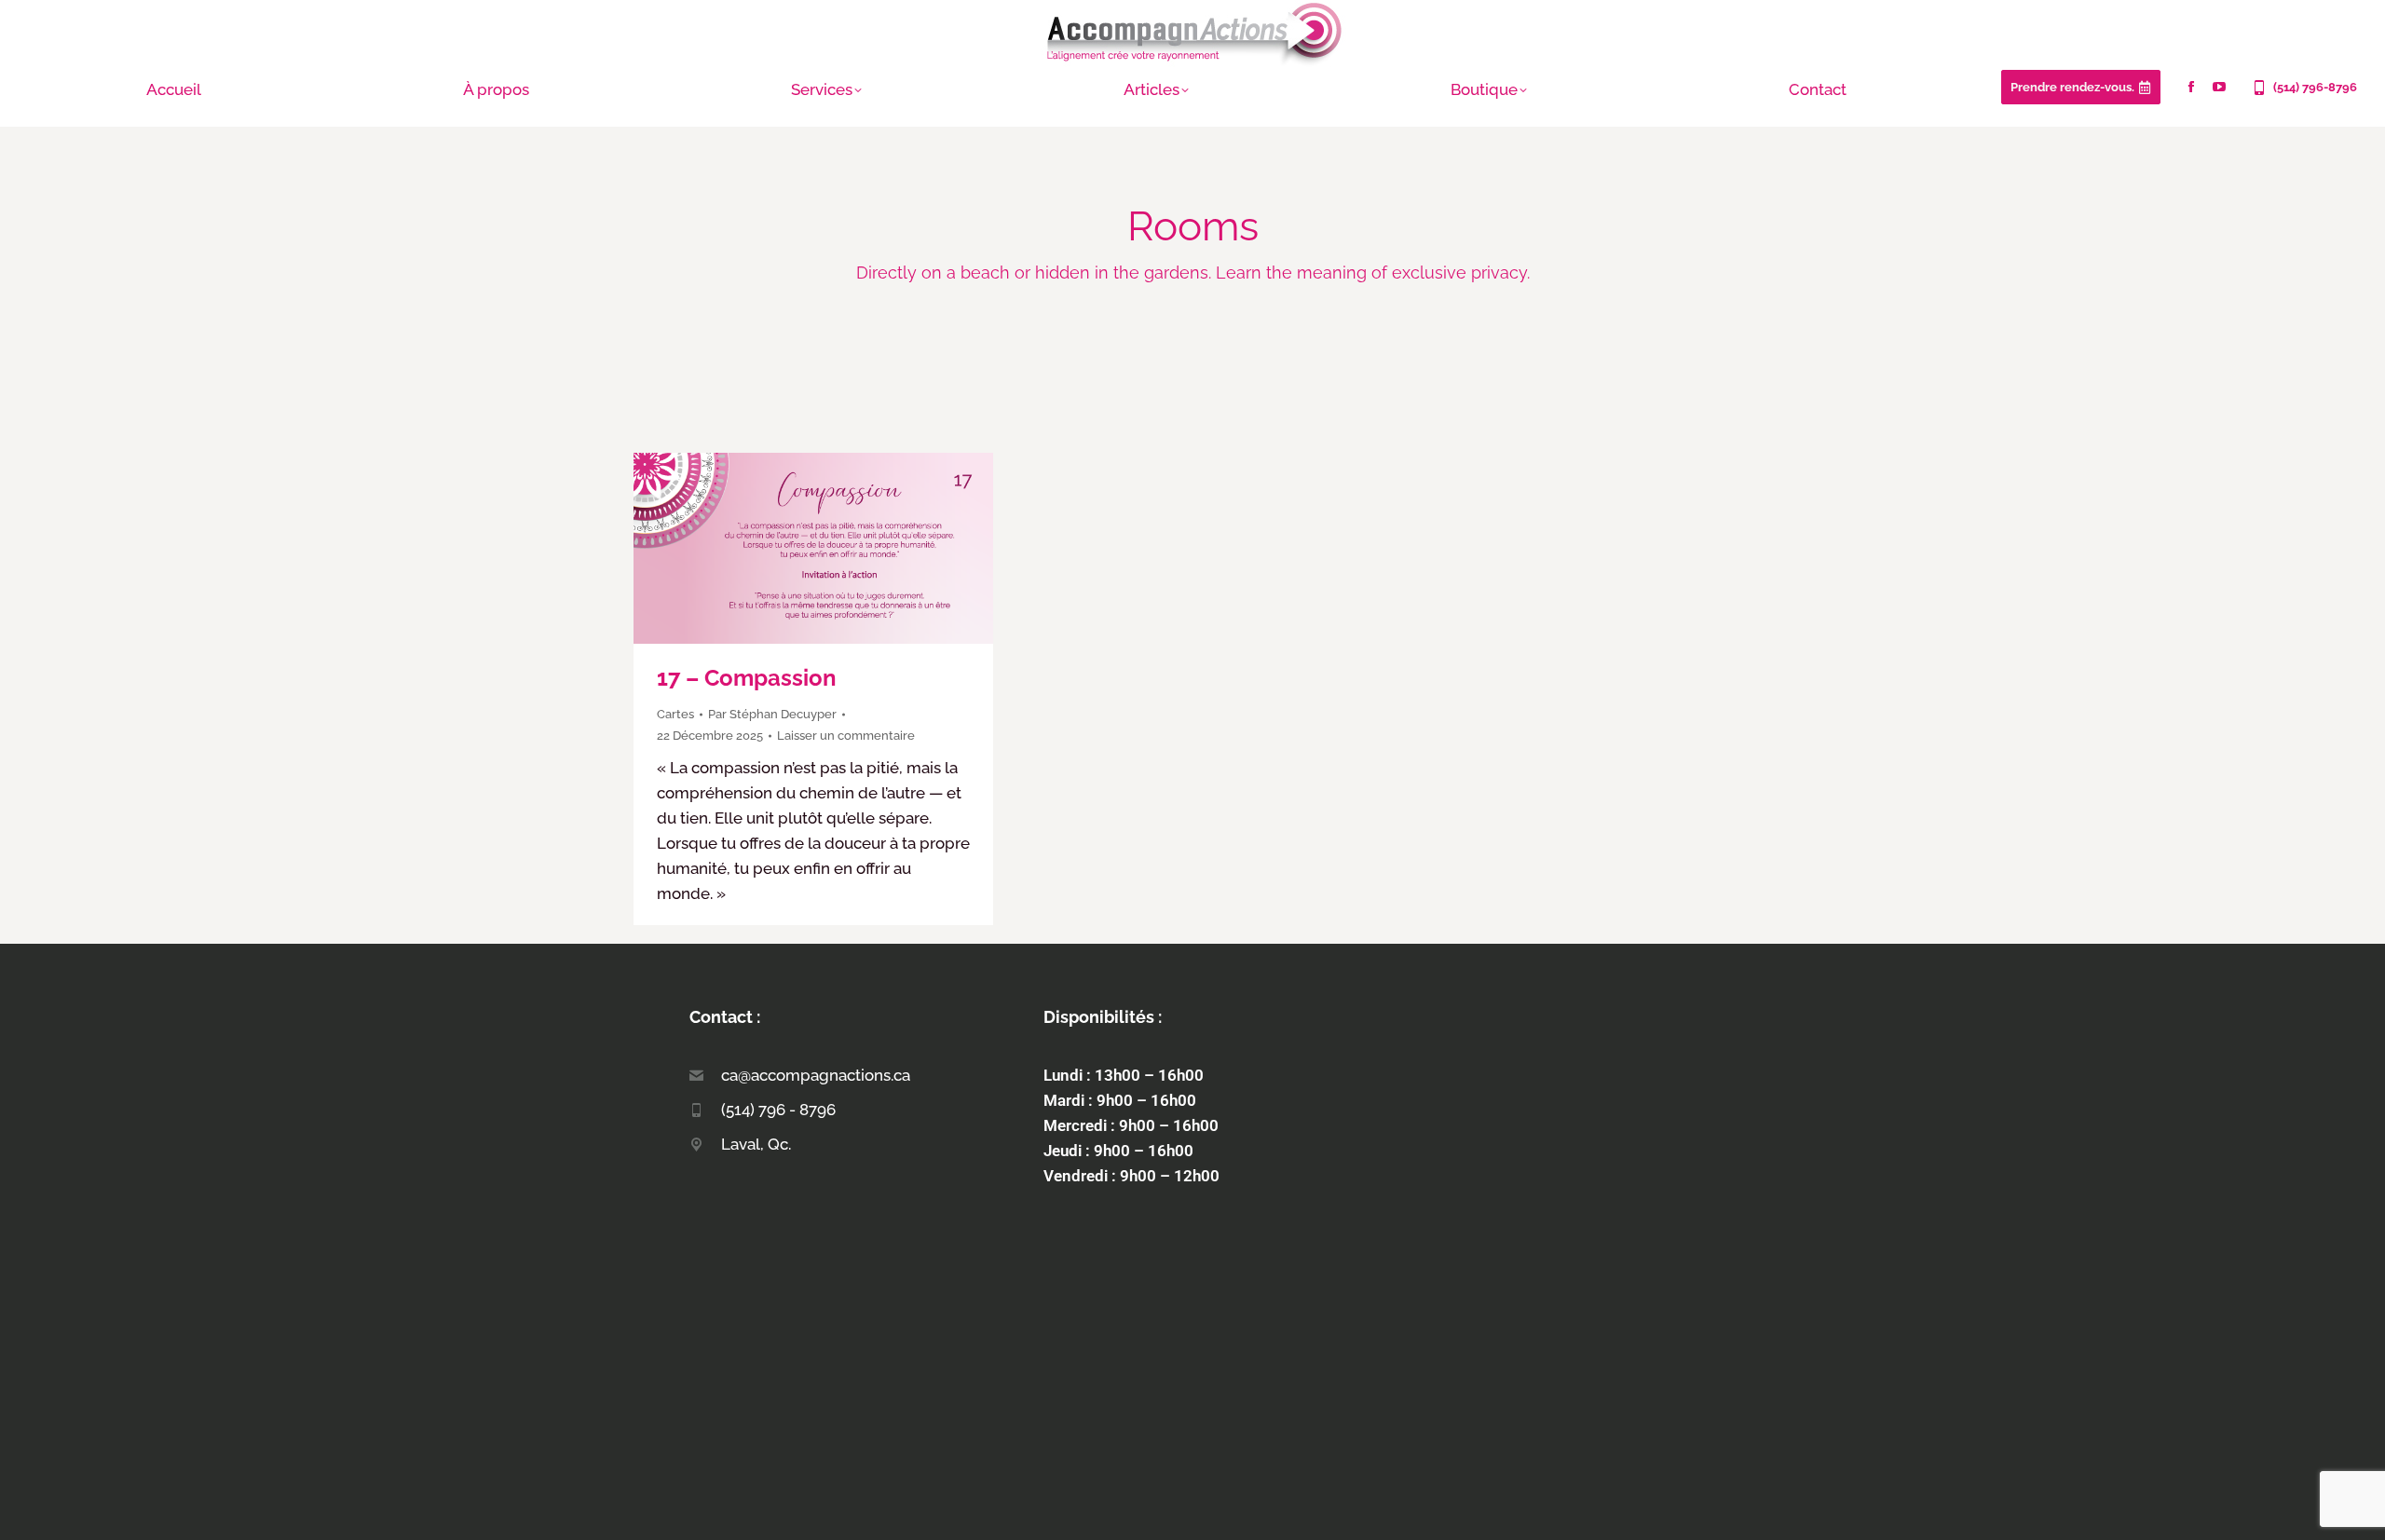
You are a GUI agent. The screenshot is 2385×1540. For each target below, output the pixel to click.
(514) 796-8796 (2315, 87)
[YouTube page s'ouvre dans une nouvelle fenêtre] (2219, 87)
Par (772, 714)
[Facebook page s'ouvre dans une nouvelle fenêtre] (2191, 87)
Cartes (675, 714)
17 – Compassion (747, 678)
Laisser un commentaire (846, 736)
